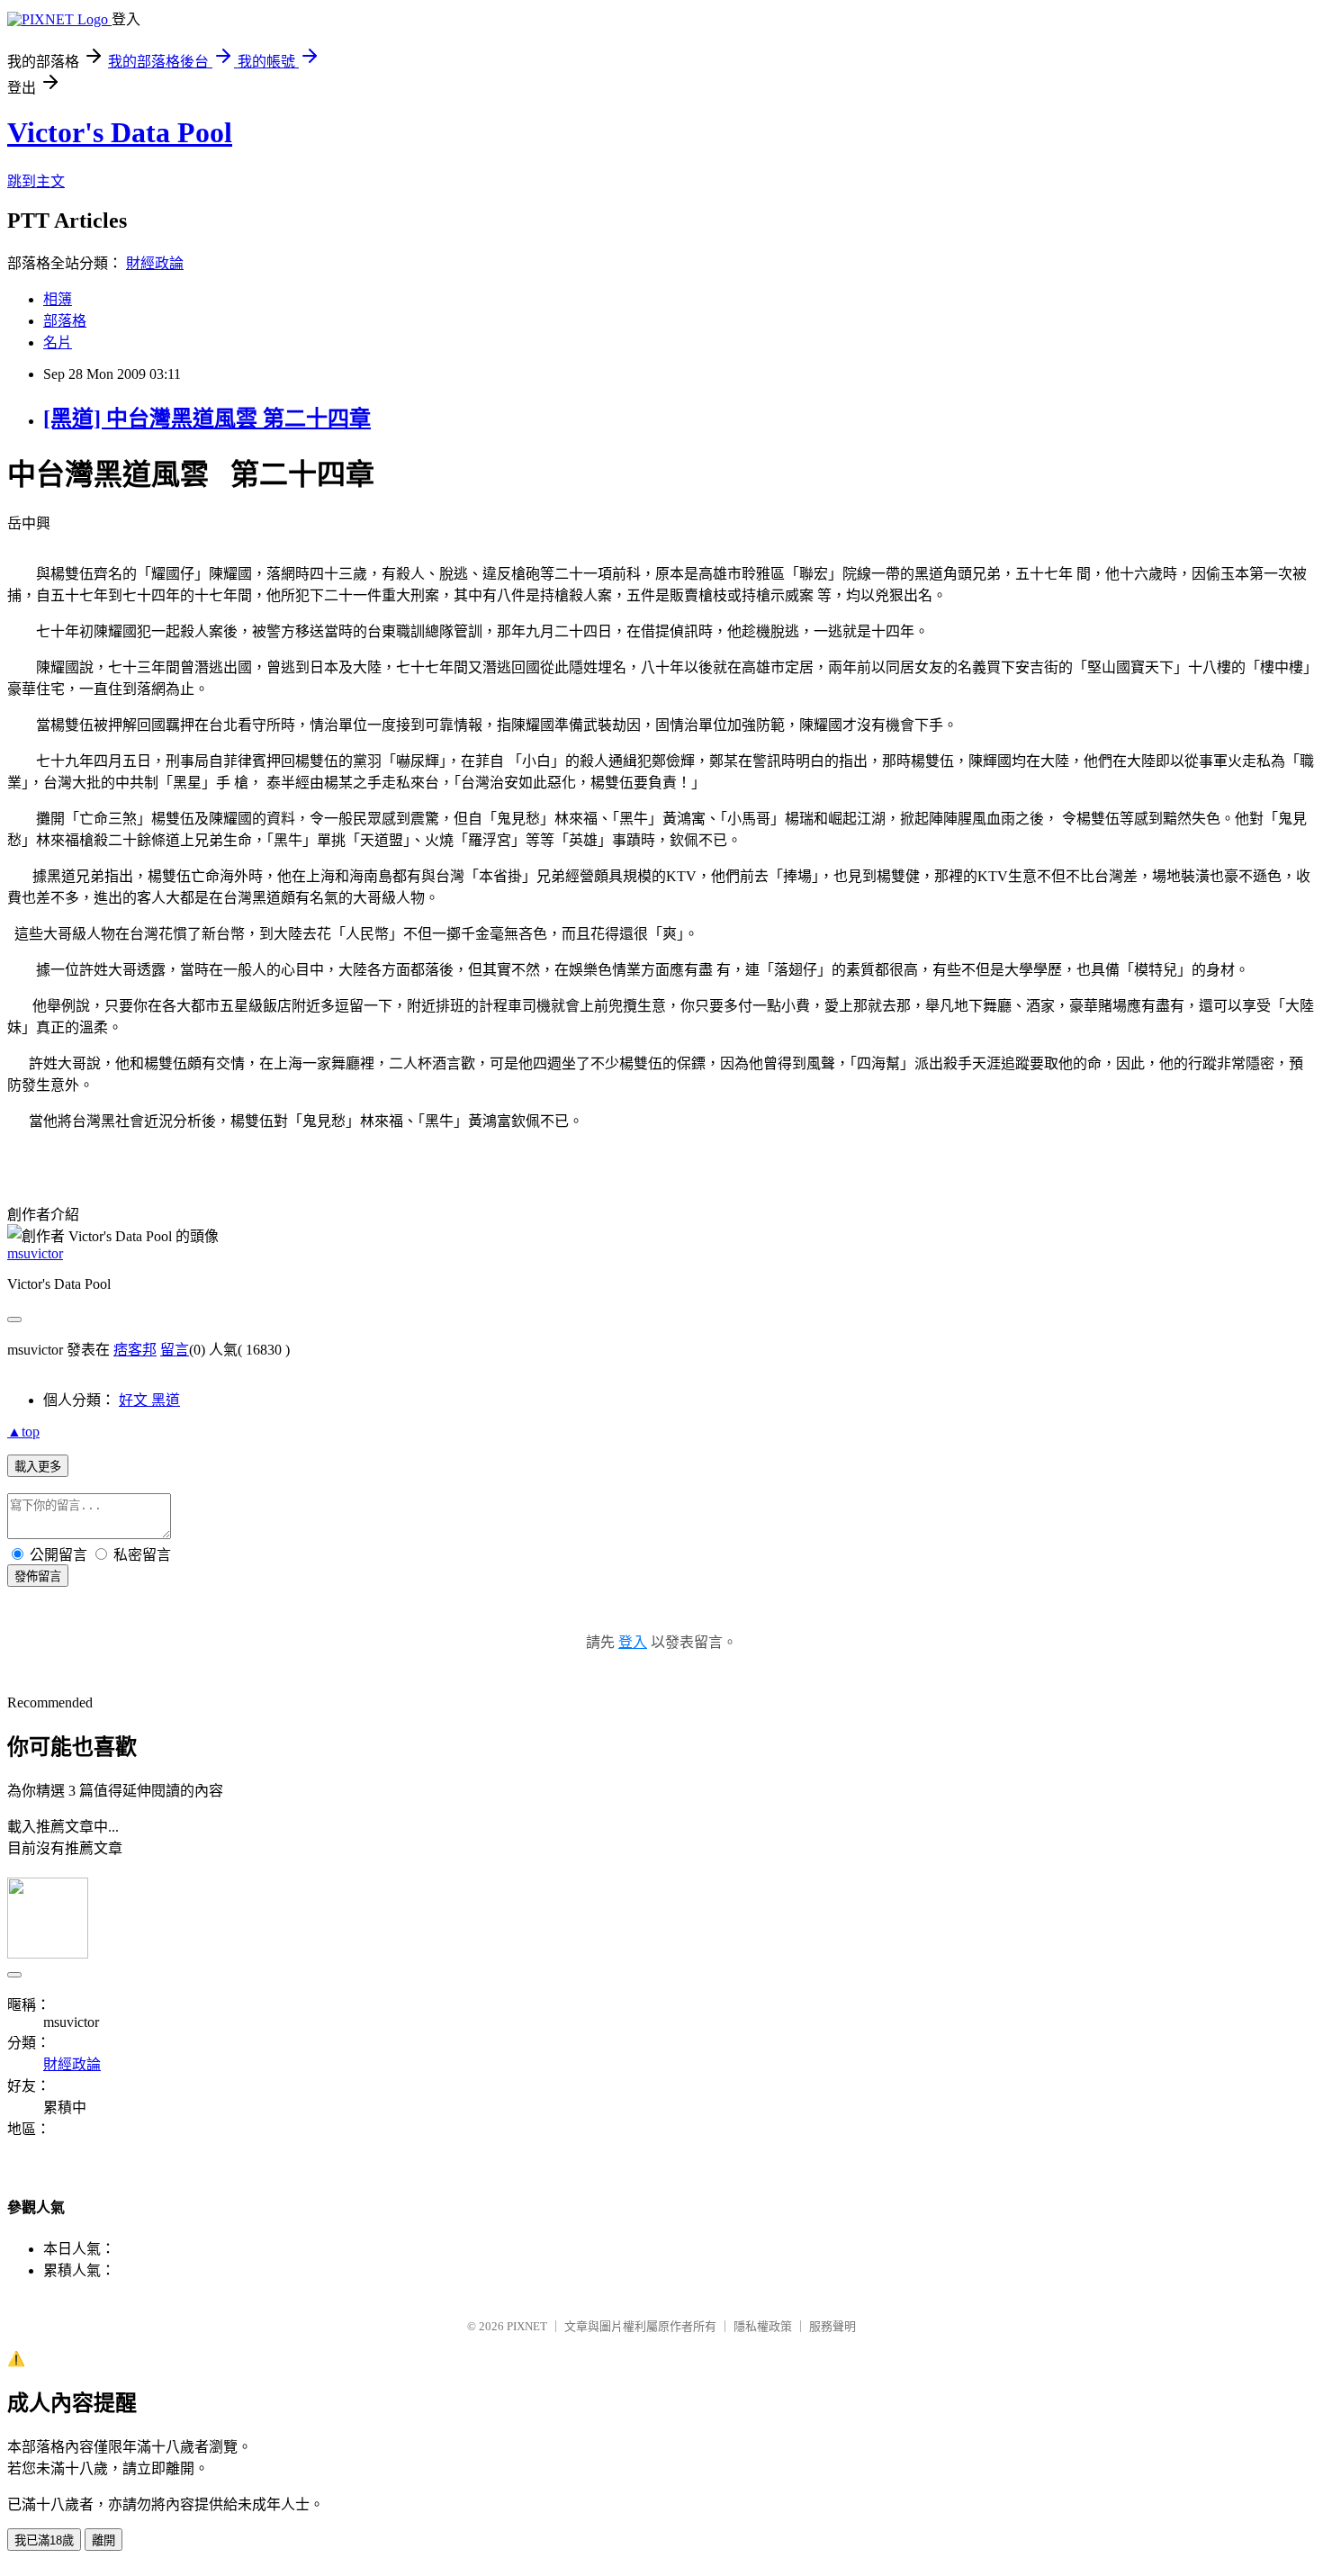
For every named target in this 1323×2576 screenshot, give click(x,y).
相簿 (58, 299)
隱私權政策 (763, 2326)
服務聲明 (832, 2326)
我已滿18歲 (44, 2540)
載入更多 (38, 1467)
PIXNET (527, 2326)
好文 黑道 (149, 1400)
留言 (175, 1350)
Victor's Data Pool (120, 132)
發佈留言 (38, 1576)
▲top (23, 1432)
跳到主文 (36, 181)
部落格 (65, 321)
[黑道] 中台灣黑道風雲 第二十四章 (207, 419)
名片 (58, 342)
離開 (103, 2540)
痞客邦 (135, 1350)
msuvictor (35, 1253)
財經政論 (155, 263)
